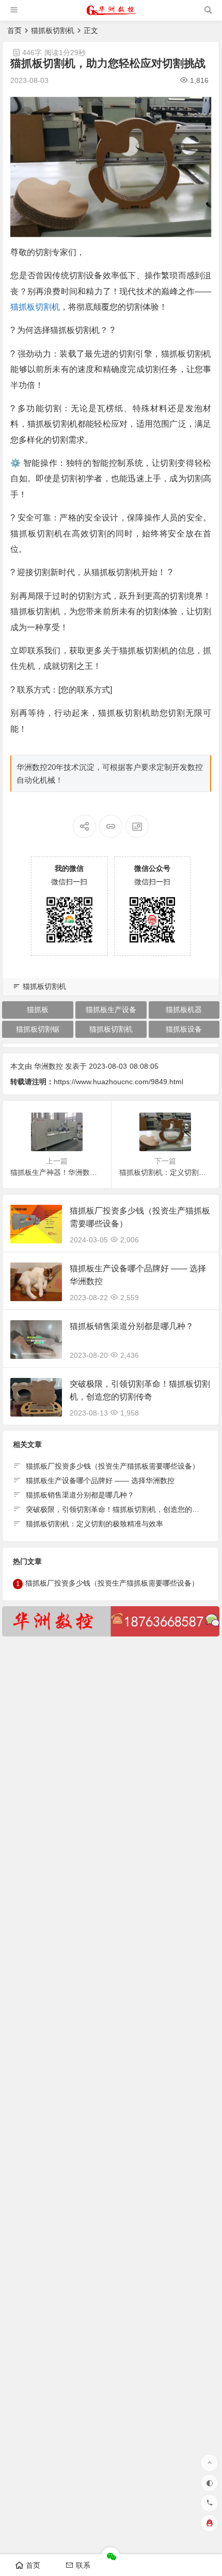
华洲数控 (49, 1066)
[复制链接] (111, 826)
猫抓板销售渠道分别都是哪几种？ (132, 1326)
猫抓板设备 (184, 1029)
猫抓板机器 (184, 1009)
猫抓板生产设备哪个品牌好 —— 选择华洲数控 (100, 1480)
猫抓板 (38, 1009)
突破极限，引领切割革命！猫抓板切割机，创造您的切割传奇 (123, 1509)
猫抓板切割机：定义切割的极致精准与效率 (94, 1524)
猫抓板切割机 (53, 30)
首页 (14, 30)
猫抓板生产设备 (111, 1009)
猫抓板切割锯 (38, 1029)
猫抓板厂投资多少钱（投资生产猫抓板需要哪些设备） (113, 1466)
